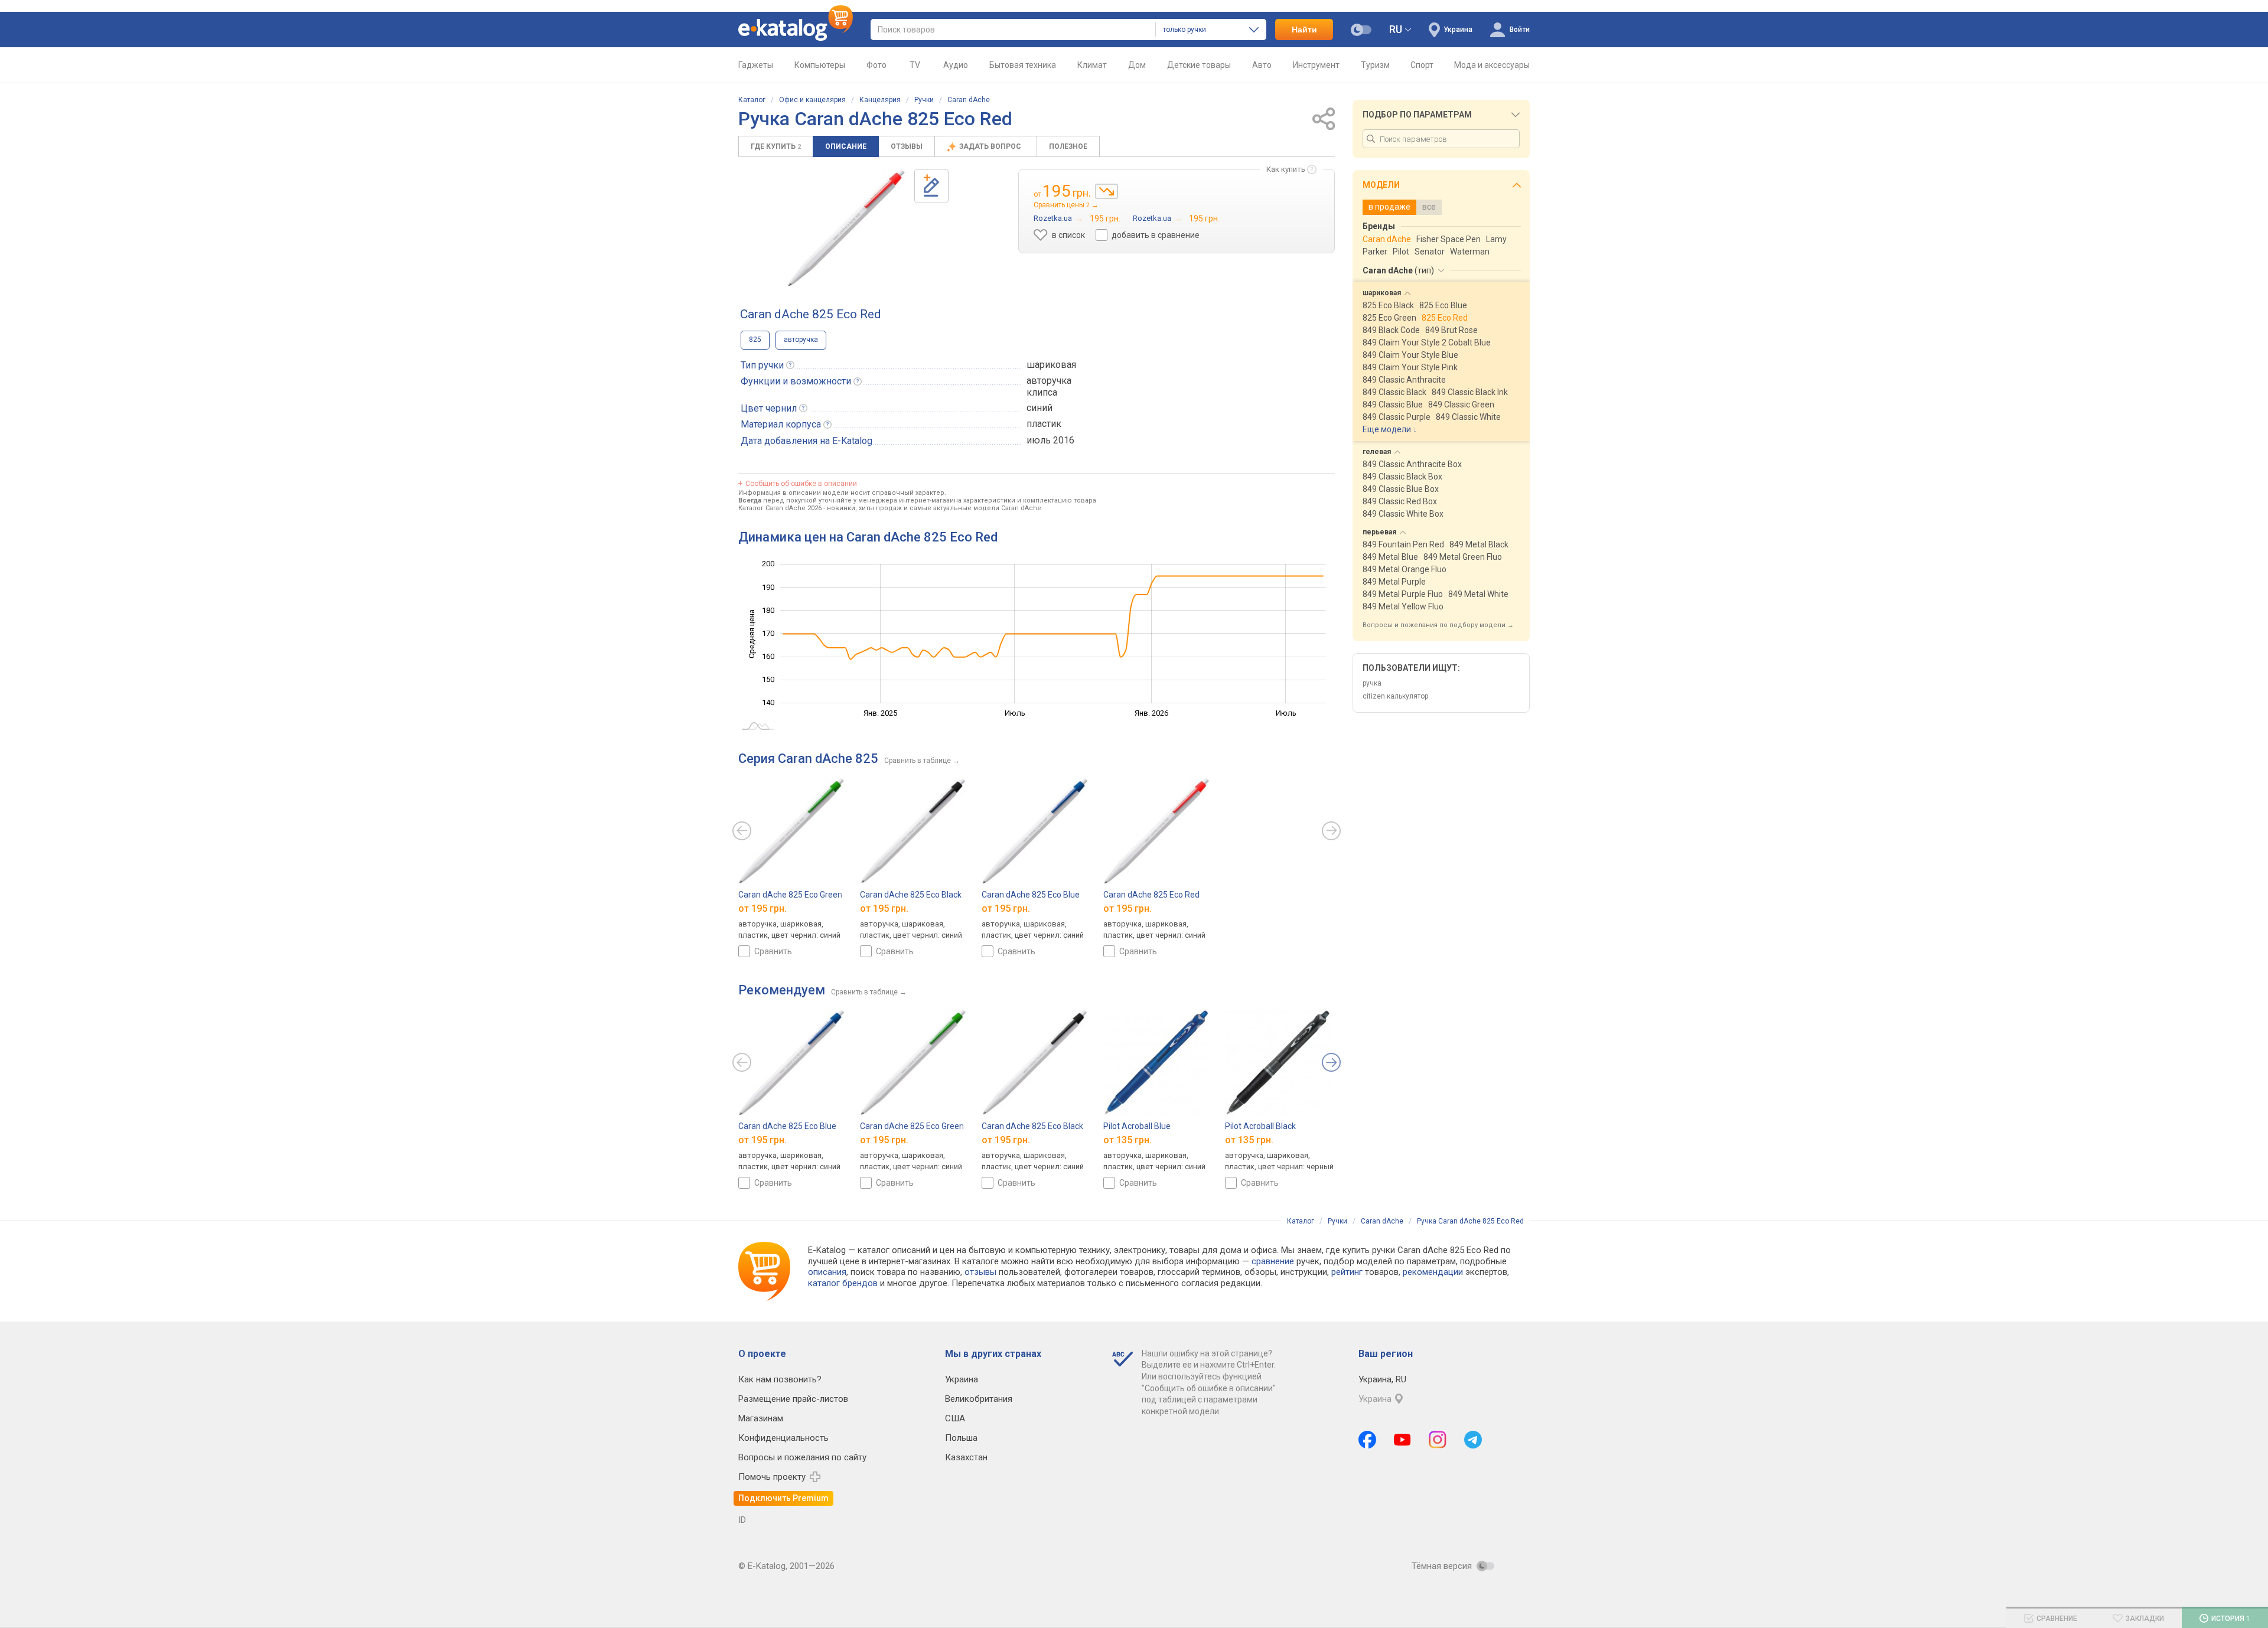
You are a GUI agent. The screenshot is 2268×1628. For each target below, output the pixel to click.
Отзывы (907, 146)
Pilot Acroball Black (1260, 1126)
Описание (846, 146)
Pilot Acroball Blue (1137, 1126)
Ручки (924, 100)
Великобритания (979, 1399)
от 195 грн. (762, 908)
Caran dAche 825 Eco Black (911, 895)
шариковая (1051, 365)
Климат (1092, 65)
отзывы (980, 1272)
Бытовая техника (1023, 65)
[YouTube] (1402, 1440)
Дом (1137, 65)
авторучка (801, 340)
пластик (1044, 424)
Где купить (776, 146)
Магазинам (761, 1418)
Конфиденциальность (783, 1438)
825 (755, 340)
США (955, 1418)
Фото (876, 65)
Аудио (956, 65)
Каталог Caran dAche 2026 (780, 508)
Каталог (752, 100)
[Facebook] (1367, 1440)
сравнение (1273, 1261)
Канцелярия (880, 100)
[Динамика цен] (1107, 191)
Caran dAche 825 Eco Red (1151, 895)
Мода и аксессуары (1492, 65)
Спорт (1422, 65)
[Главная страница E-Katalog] (796, 30)
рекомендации (1433, 1272)
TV (915, 65)
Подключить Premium (783, 1498)
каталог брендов (843, 1283)
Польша (961, 1438)
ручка (1372, 683)
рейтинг (1347, 1272)
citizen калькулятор (1395, 696)
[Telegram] (1473, 1440)
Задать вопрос (991, 146)
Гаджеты (756, 65)
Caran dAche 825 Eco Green (790, 895)
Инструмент (1316, 65)
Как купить (1286, 169)
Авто (1262, 65)
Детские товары (1199, 65)
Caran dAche (969, 100)
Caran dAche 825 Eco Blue (1031, 895)
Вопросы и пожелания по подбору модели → (1438, 625)
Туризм (1375, 65)
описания (827, 1272)
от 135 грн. (1128, 1140)
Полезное (1068, 146)
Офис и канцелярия (812, 100)
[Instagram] (1438, 1440)
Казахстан (966, 1457)
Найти (1304, 30)
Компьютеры (820, 65)
